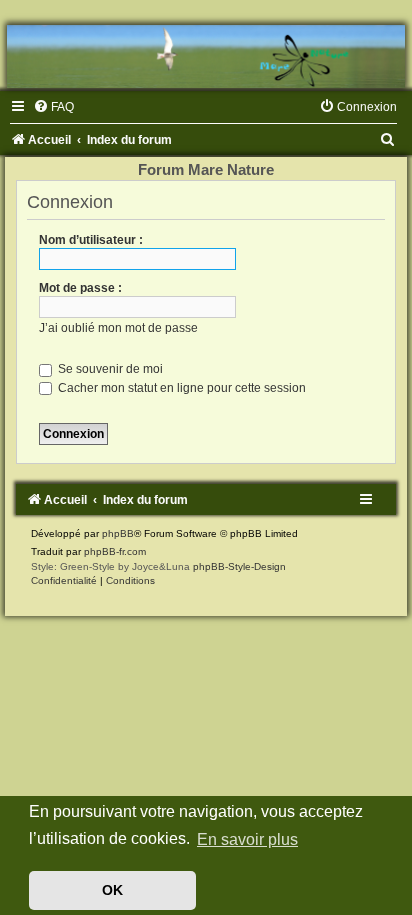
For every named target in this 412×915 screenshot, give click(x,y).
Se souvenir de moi (109, 369)
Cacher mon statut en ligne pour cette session (180, 388)
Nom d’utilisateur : (91, 240)
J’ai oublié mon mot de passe (118, 328)
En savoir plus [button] (247, 839)
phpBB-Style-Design (239, 566)
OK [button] (112, 890)
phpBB (118, 533)
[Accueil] (206, 56)
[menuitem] (53, 107)
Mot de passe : (80, 288)
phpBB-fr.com (115, 551)
